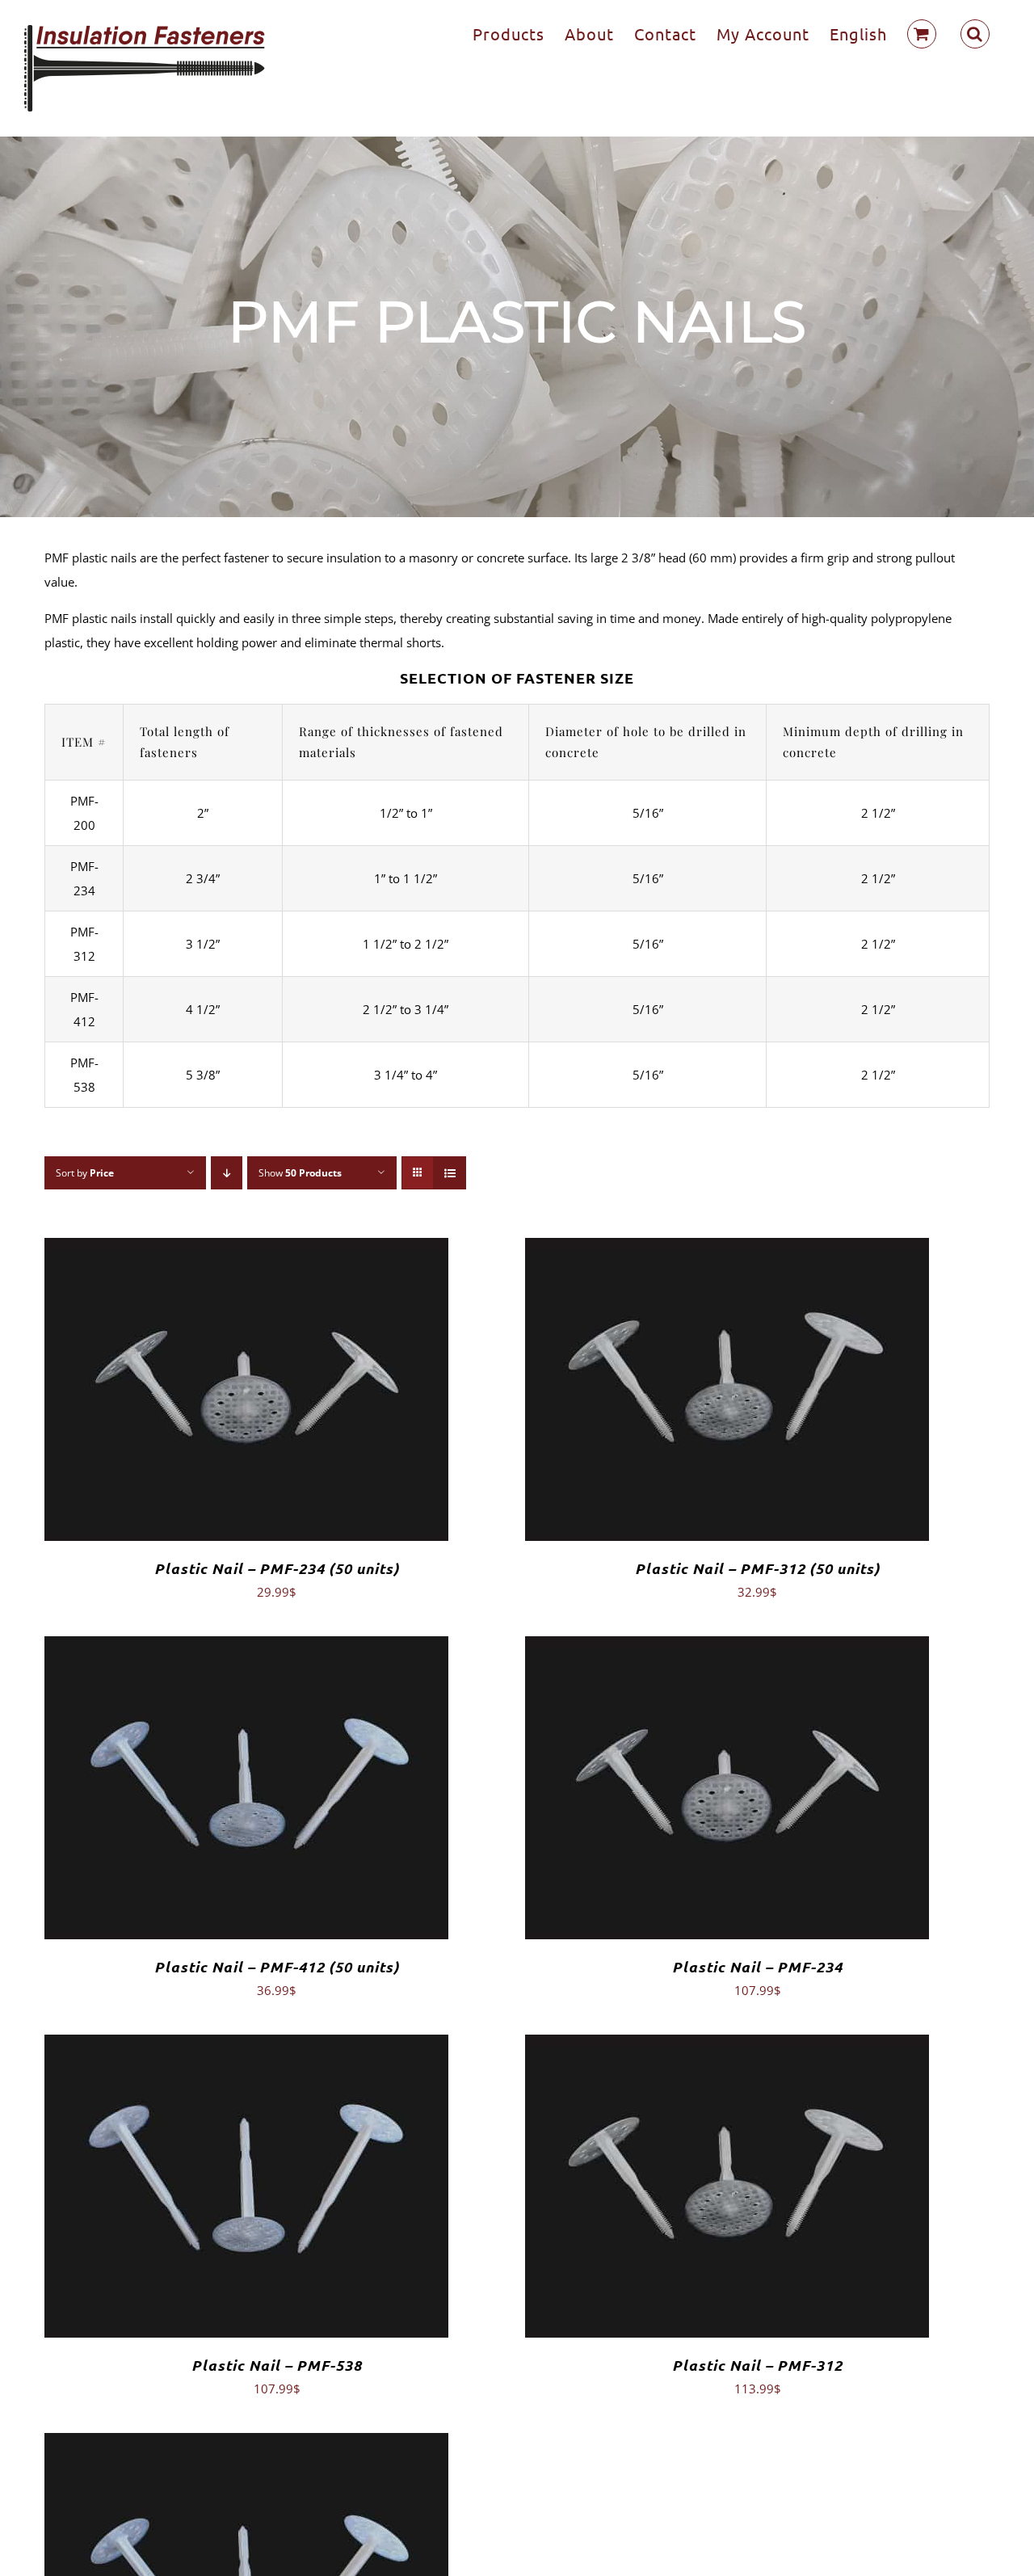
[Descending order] (227, 1173)
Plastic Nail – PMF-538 (277, 2365)
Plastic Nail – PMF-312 (757, 2365)
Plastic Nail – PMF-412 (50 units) (277, 1967)
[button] (975, 34)
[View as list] (450, 1173)
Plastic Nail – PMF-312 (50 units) (757, 1568)
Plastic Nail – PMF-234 (757, 1967)
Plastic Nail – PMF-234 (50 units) (277, 1568)
